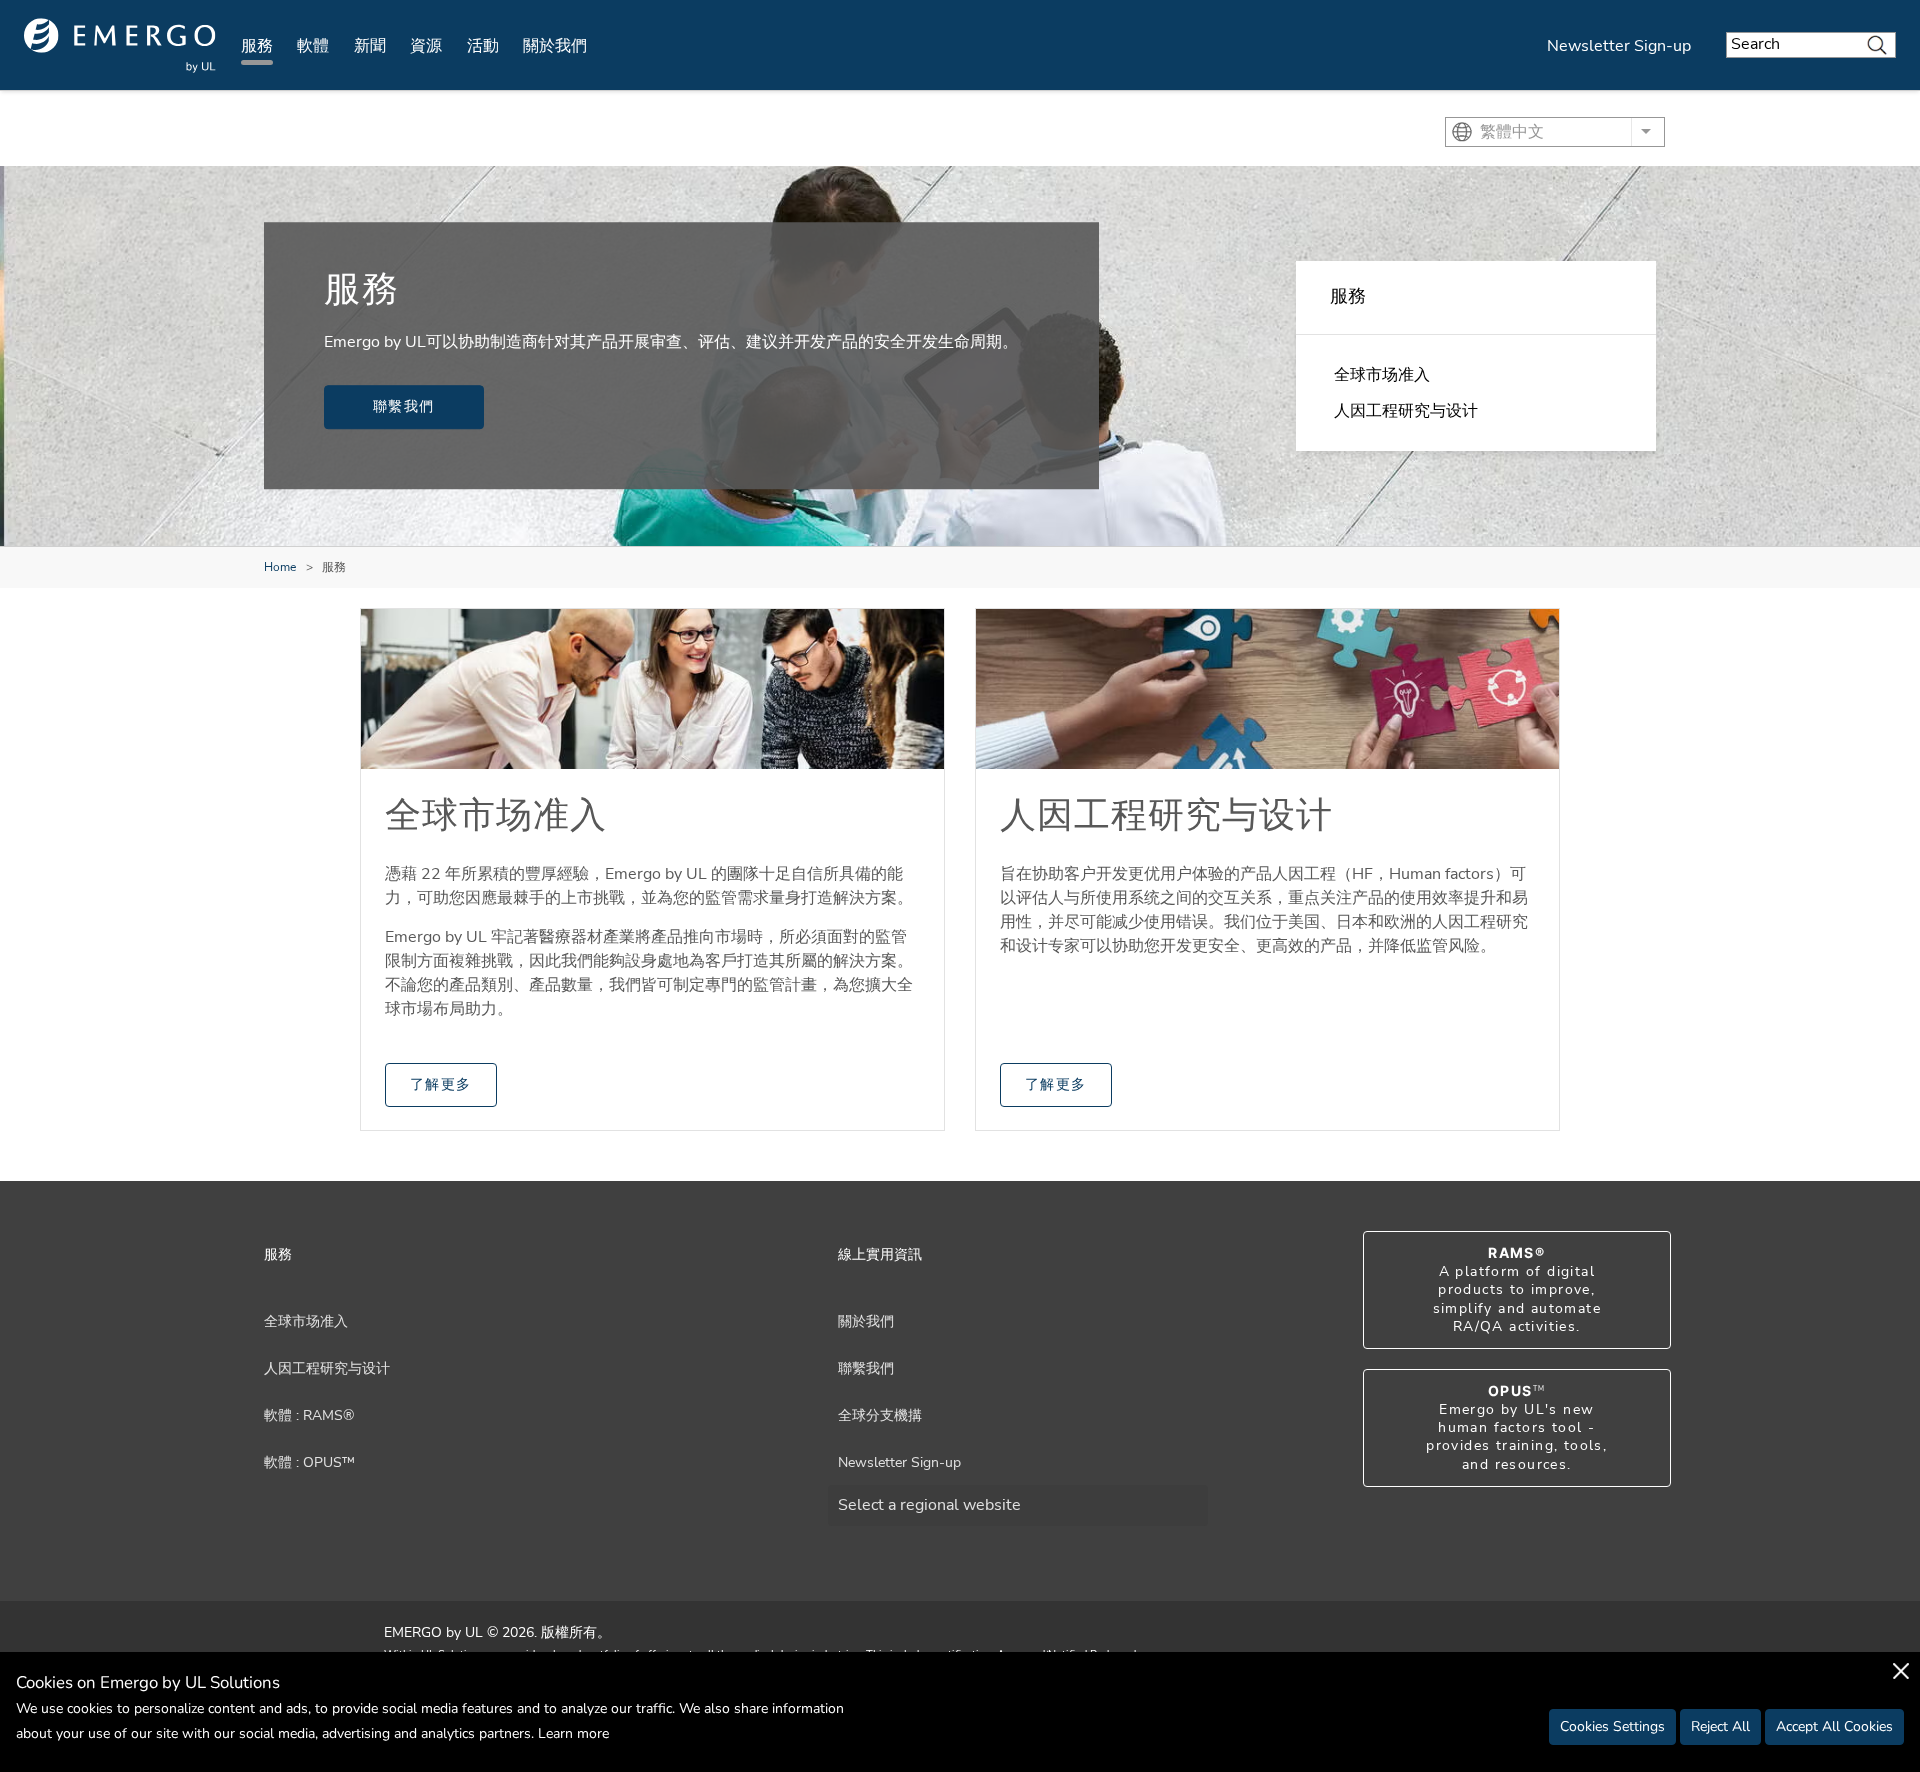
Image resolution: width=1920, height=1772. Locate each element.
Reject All (1720, 1726)
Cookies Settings (1612, 1726)
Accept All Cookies (1834, 1726)
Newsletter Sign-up (1619, 46)
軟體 (313, 46)
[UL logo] (120, 45)
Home (280, 567)
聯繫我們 (404, 406)
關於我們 (555, 46)
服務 (257, 46)
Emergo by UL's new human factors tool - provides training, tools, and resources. (1516, 1428)
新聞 (370, 46)
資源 (426, 46)
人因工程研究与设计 (1406, 411)
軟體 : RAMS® (309, 1415)
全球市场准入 (1382, 375)
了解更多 (441, 1084)
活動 (483, 46)
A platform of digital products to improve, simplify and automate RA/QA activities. (1517, 1290)
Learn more (573, 1733)
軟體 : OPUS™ (309, 1462)
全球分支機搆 (880, 1415)
